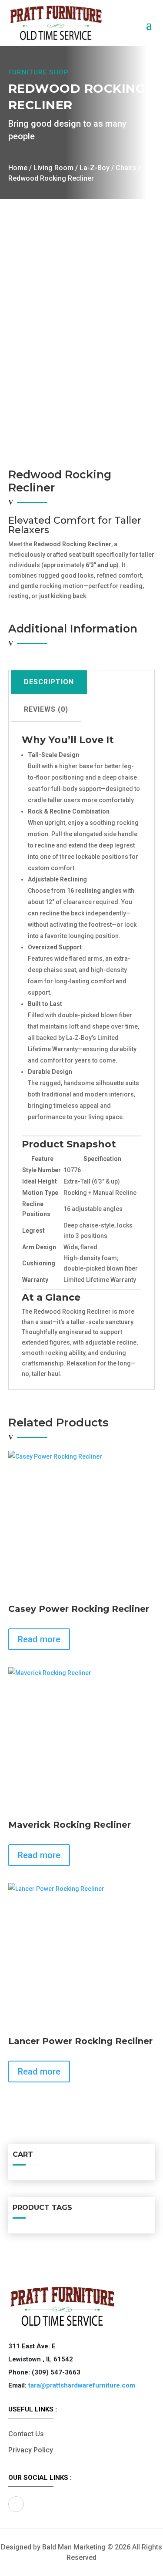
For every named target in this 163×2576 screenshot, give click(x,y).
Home (18, 168)
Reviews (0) (46, 709)
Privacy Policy (31, 2450)
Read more (39, 1639)
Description (49, 682)
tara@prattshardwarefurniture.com (82, 2385)
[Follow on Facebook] (16, 2504)
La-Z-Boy (95, 168)
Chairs (126, 168)
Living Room (53, 168)
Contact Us (26, 2434)
